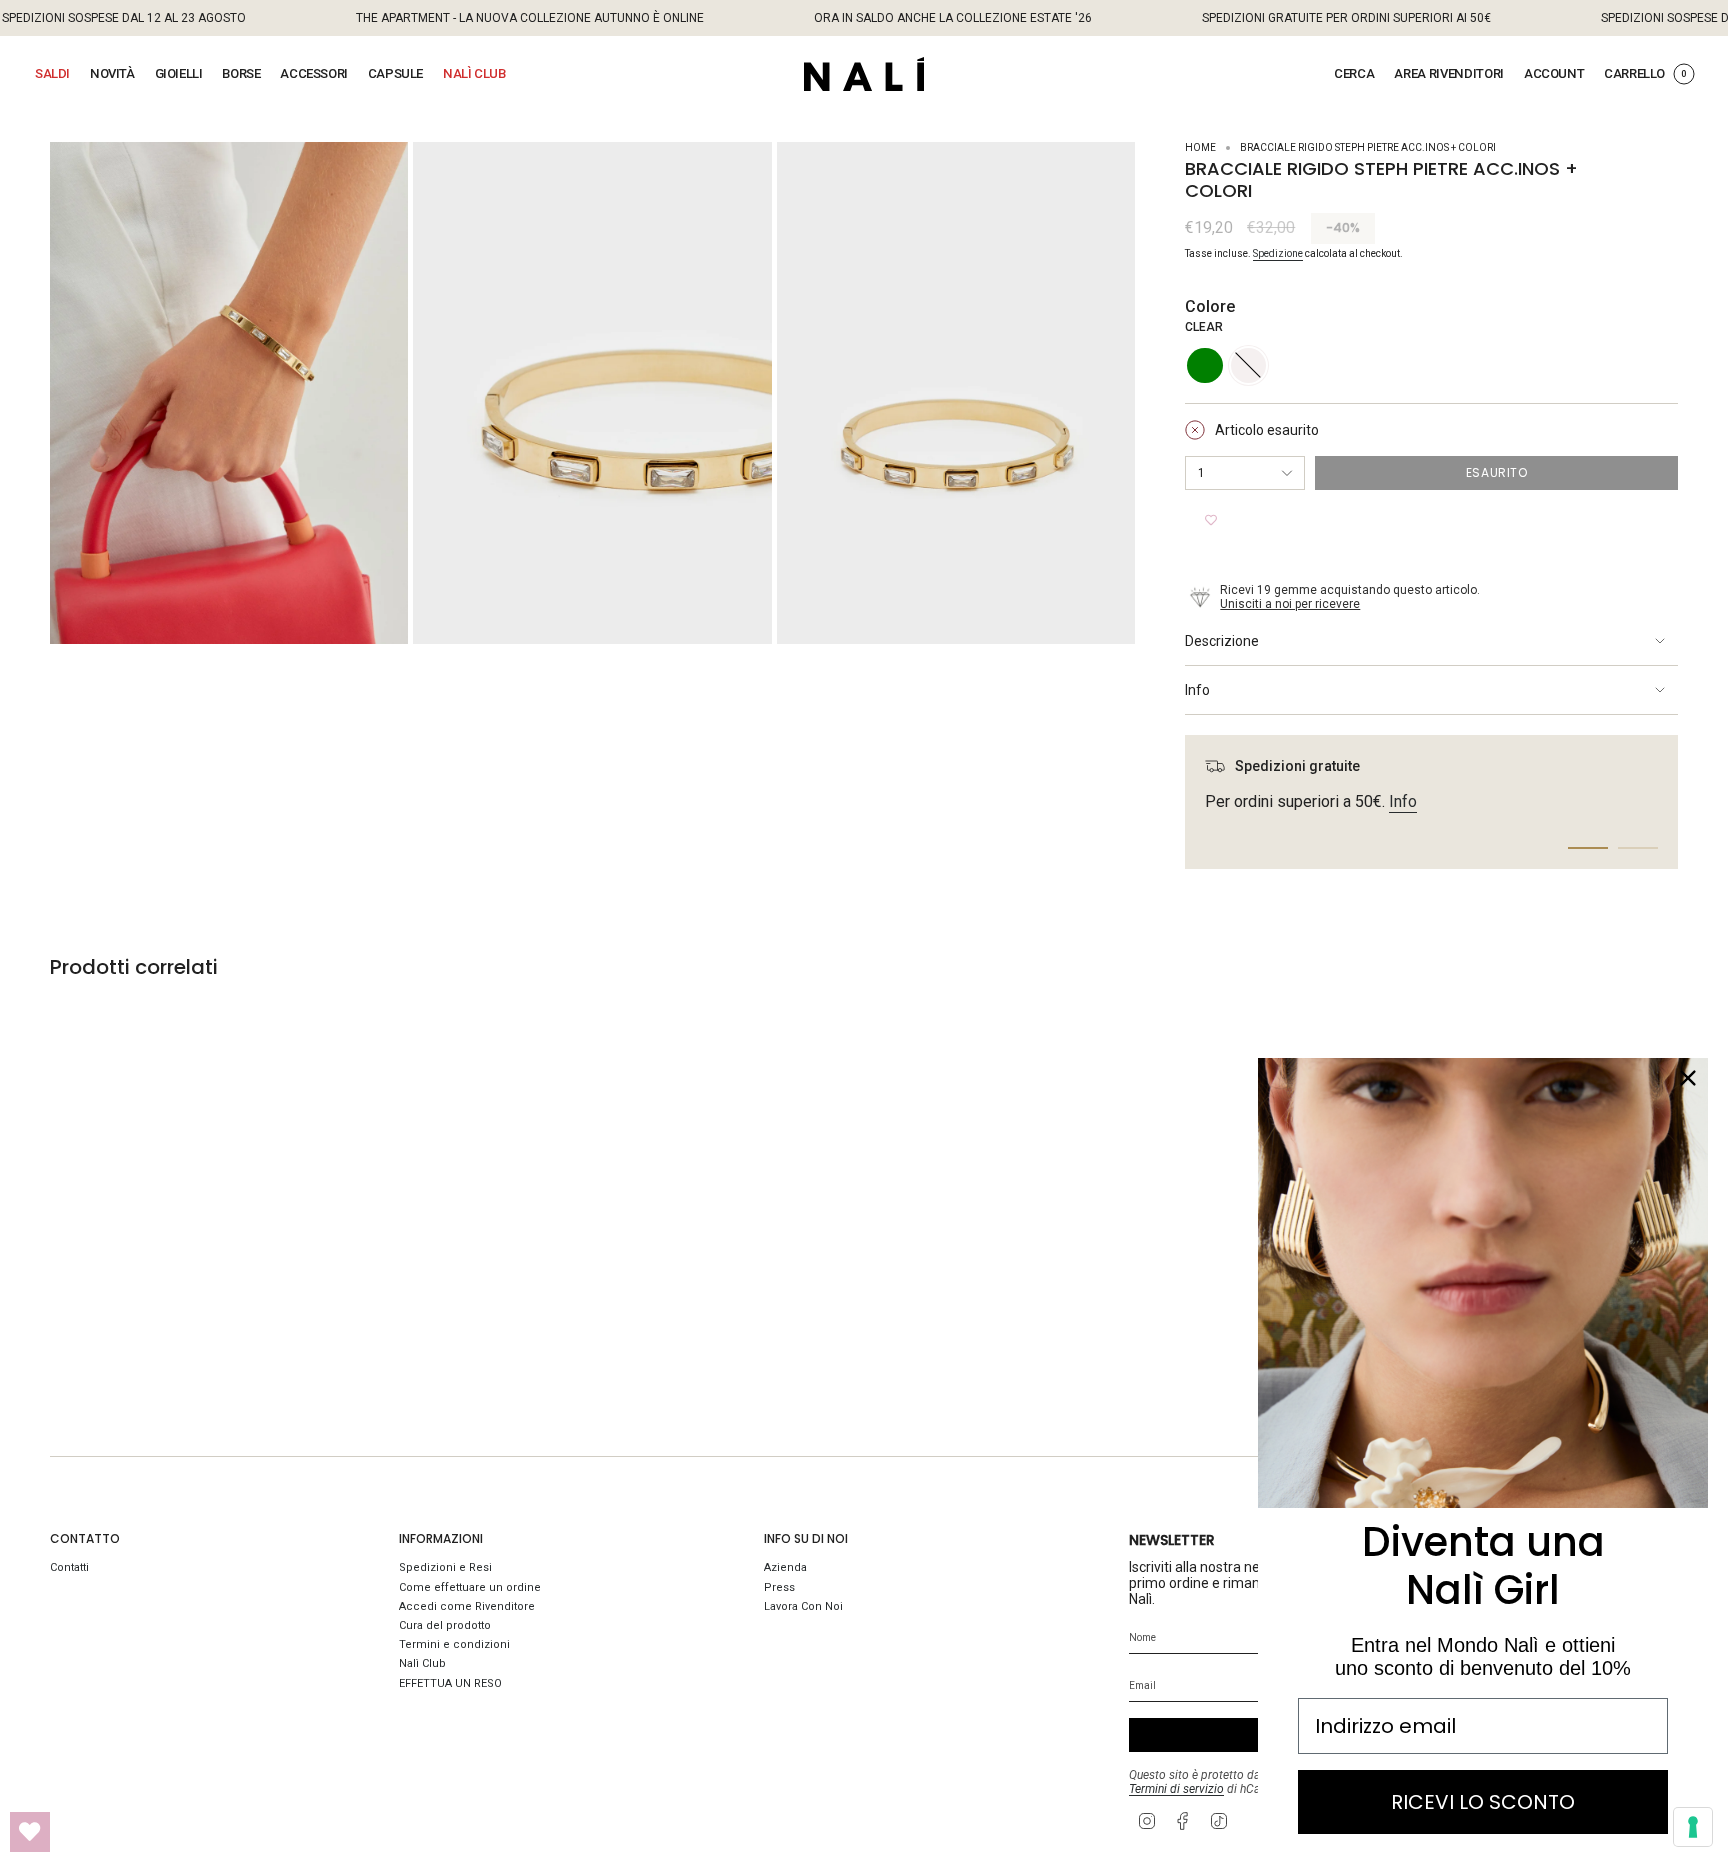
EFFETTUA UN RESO (450, 1683)
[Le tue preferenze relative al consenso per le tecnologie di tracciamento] (1693, 1827)
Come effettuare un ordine (470, 1587)
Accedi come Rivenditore (467, 1606)
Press (779, 1587)
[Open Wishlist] (30, 1832)
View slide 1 (1588, 848)
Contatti (69, 1567)
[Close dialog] (1688, 1078)
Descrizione (1222, 641)
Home (1200, 147)
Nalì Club (422, 1663)
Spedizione (1278, 253)
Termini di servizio (1176, 1789)
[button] (52, 74)
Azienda (785, 1567)
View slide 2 (1638, 848)
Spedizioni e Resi (445, 1567)
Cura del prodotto (445, 1625)
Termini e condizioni (454, 1644)
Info (1197, 690)
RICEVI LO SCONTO (1483, 1802)
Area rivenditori (1449, 73)
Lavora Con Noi (803, 1606)
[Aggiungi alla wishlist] (1211, 520)
